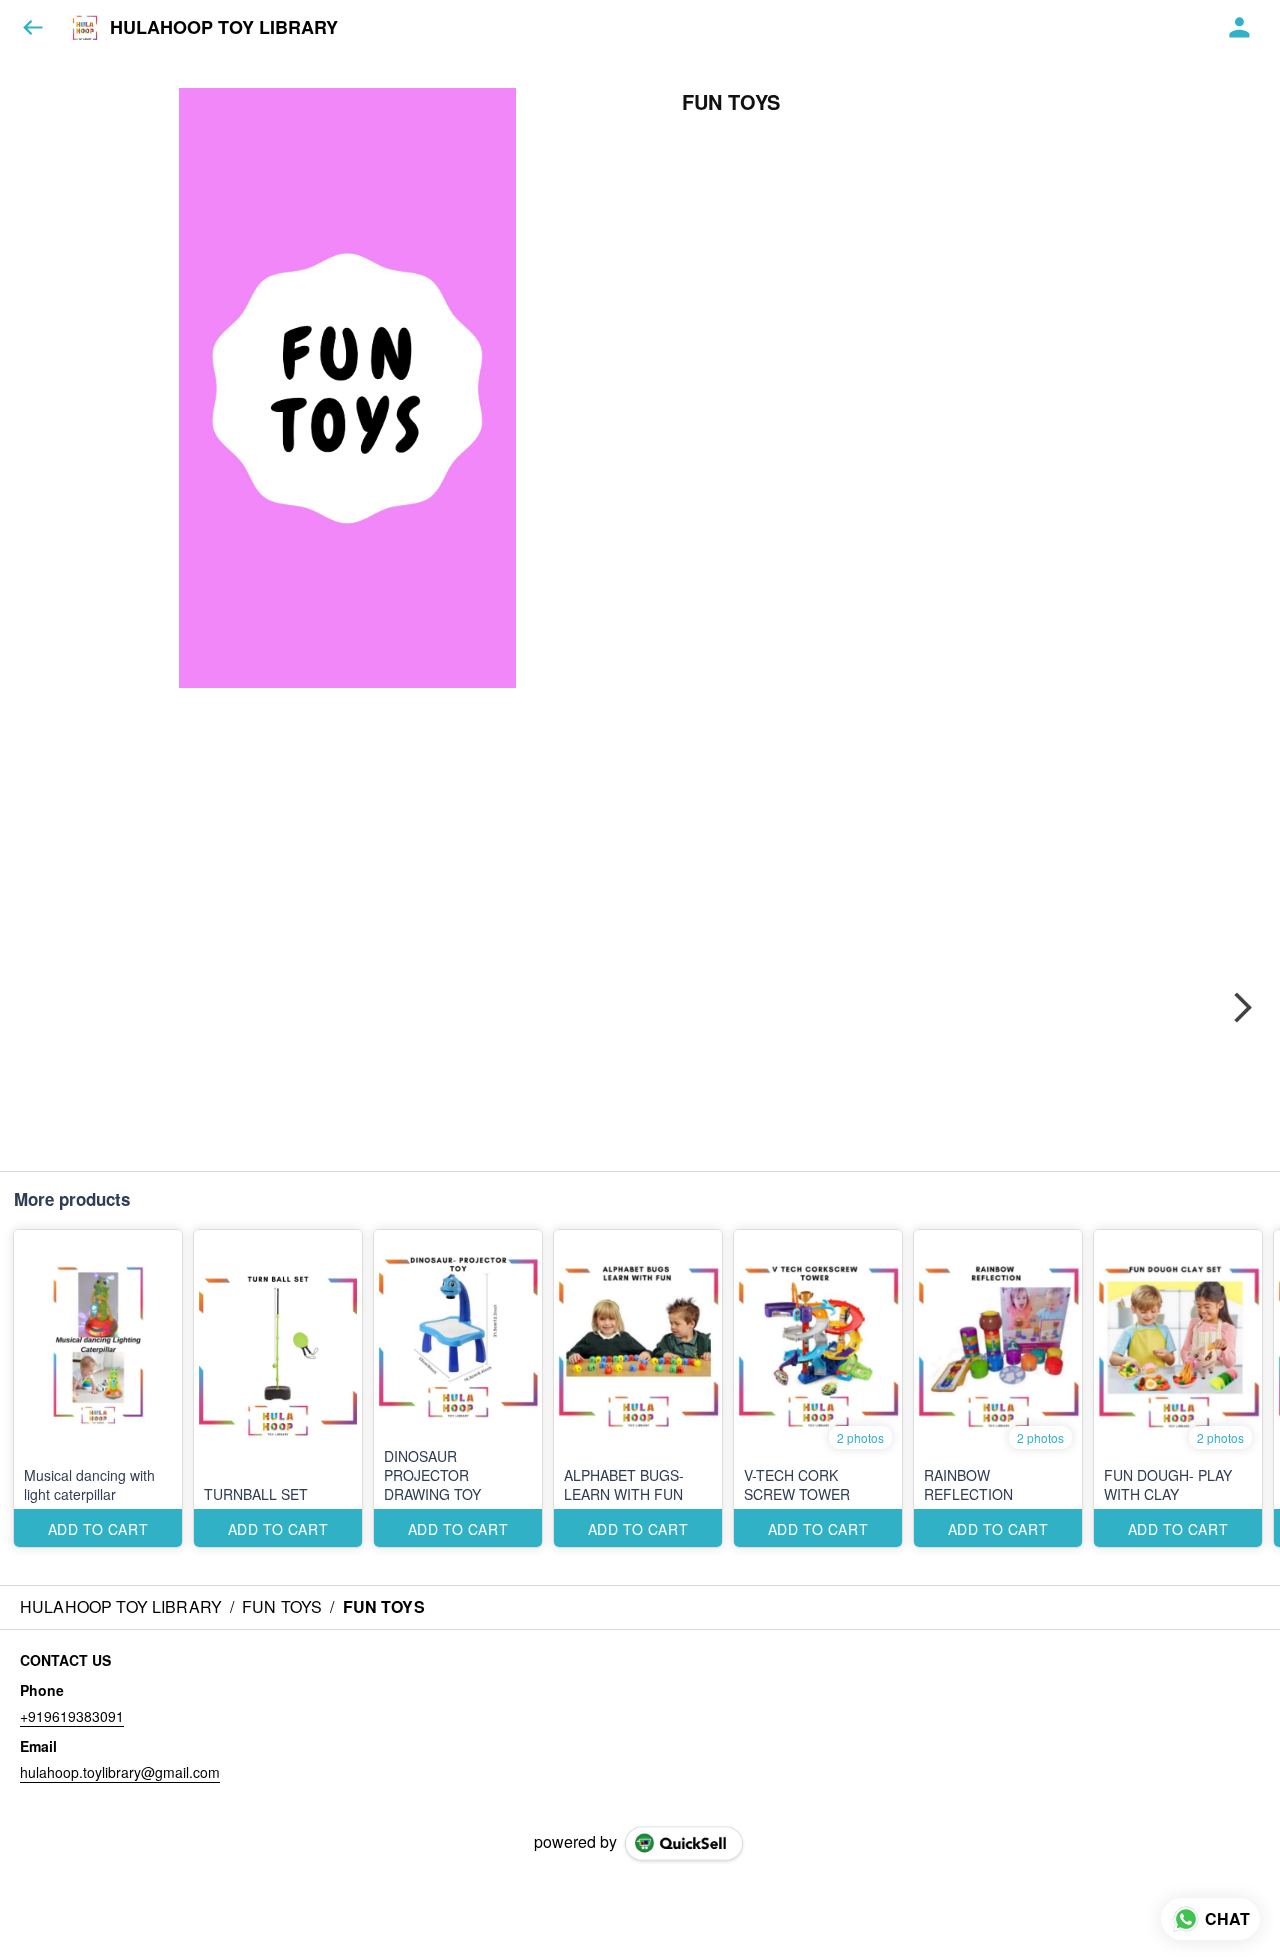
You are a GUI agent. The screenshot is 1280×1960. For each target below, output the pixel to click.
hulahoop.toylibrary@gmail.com (120, 1772)
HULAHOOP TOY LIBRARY (224, 28)
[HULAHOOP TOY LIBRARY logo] (85, 28)
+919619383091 (72, 1716)
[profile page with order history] (1240, 28)
